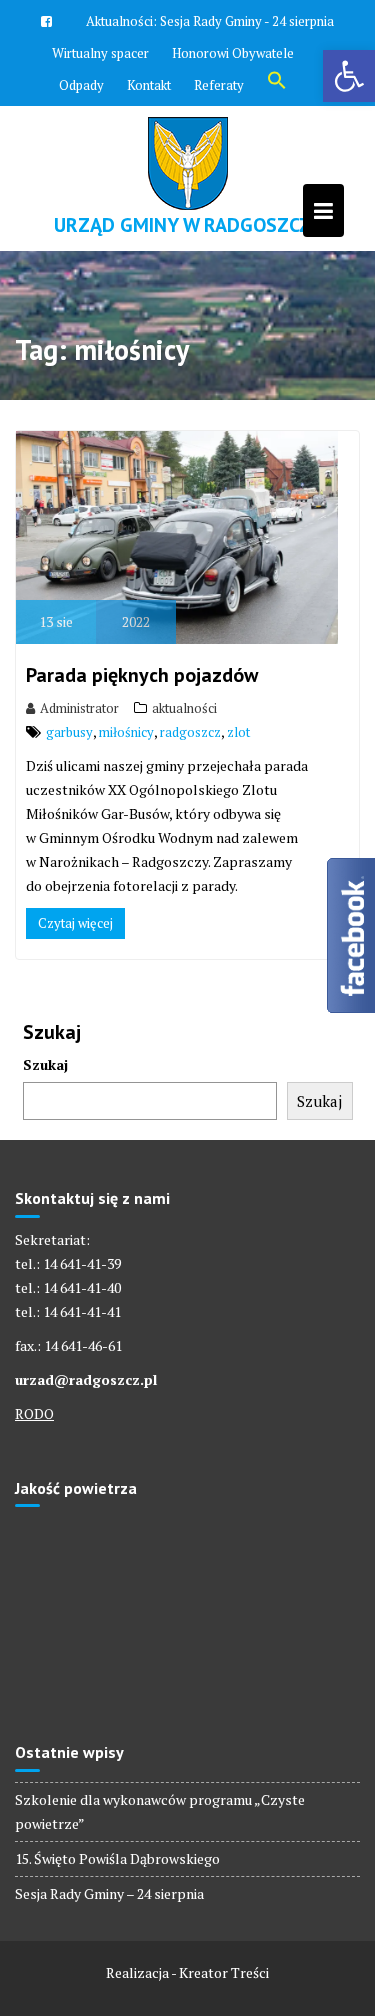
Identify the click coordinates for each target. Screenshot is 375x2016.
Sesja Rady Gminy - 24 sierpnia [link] (247, 21)
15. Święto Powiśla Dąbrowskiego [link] (117, 1858)
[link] (349, 76)
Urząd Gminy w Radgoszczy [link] (188, 225)
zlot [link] (238, 732)
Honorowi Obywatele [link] (233, 53)
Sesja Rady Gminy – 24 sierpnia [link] (109, 1893)
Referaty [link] (219, 85)
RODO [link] (34, 1413)
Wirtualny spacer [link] (100, 53)
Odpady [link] (81, 85)
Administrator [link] (79, 708)
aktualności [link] (184, 708)
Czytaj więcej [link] (75, 923)
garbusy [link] (69, 732)
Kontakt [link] (149, 85)
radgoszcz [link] (190, 732)
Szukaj (45, 1064)
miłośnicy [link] (126, 732)
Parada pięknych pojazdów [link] (142, 675)
